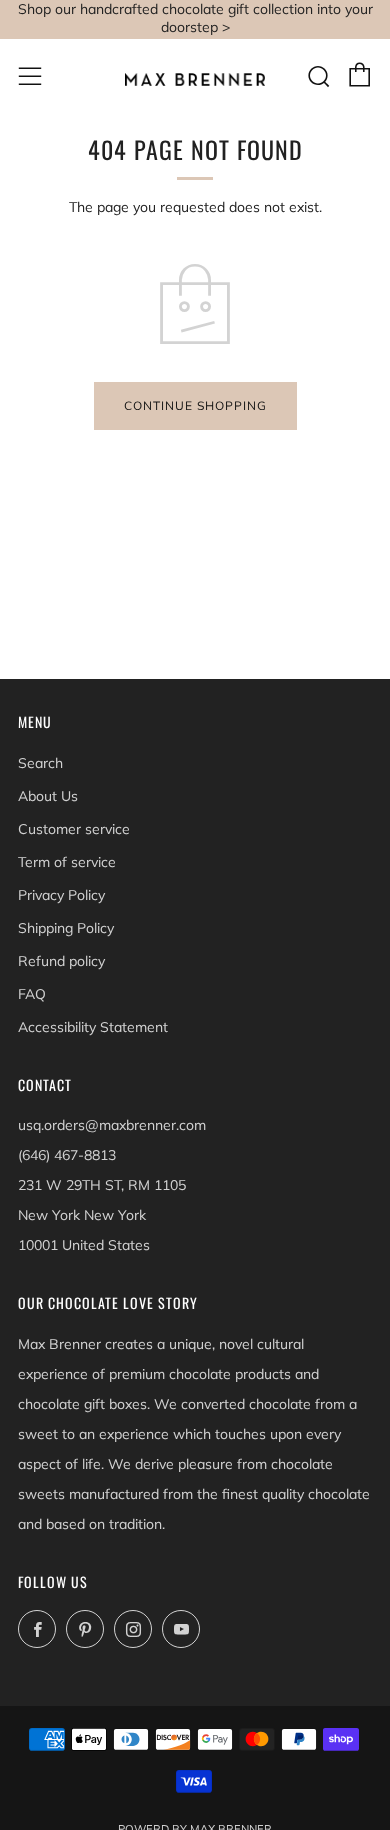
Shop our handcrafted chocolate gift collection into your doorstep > (195, 18)
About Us (48, 796)
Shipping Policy (66, 928)
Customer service (74, 829)
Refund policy (61, 961)
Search (40, 763)
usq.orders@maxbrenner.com (112, 1125)
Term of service (67, 862)
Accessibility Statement (93, 1027)
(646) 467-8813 (67, 1155)
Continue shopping (195, 405)
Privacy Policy (61, 895)
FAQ (32, 994)
